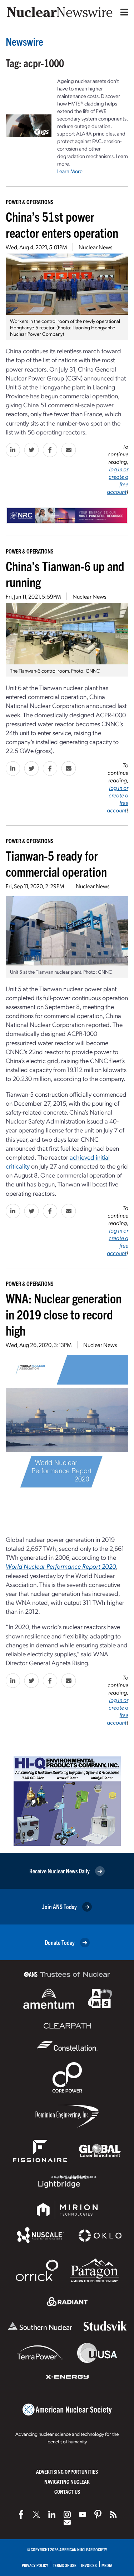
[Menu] (123, 12)
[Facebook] (21, 2514)
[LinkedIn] (52, 2514)
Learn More (70, 171)
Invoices (89, 2565)
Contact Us (67, 2491)
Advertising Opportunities (67, 2471)
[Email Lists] (67, 2522)
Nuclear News (95, 247)
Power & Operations (30, 202)
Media (107, 2565)
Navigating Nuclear (67, 2481)
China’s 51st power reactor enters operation (62, 224)
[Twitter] (36, 2514)
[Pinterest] (98, 2514)
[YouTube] (83, 2514)
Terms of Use (65, 2565)
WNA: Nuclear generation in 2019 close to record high (64, 1314)
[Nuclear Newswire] (113, 2514)
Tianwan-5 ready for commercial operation (56, 863)
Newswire (24, 41)
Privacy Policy (35, 2565)
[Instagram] (67, 2514)
